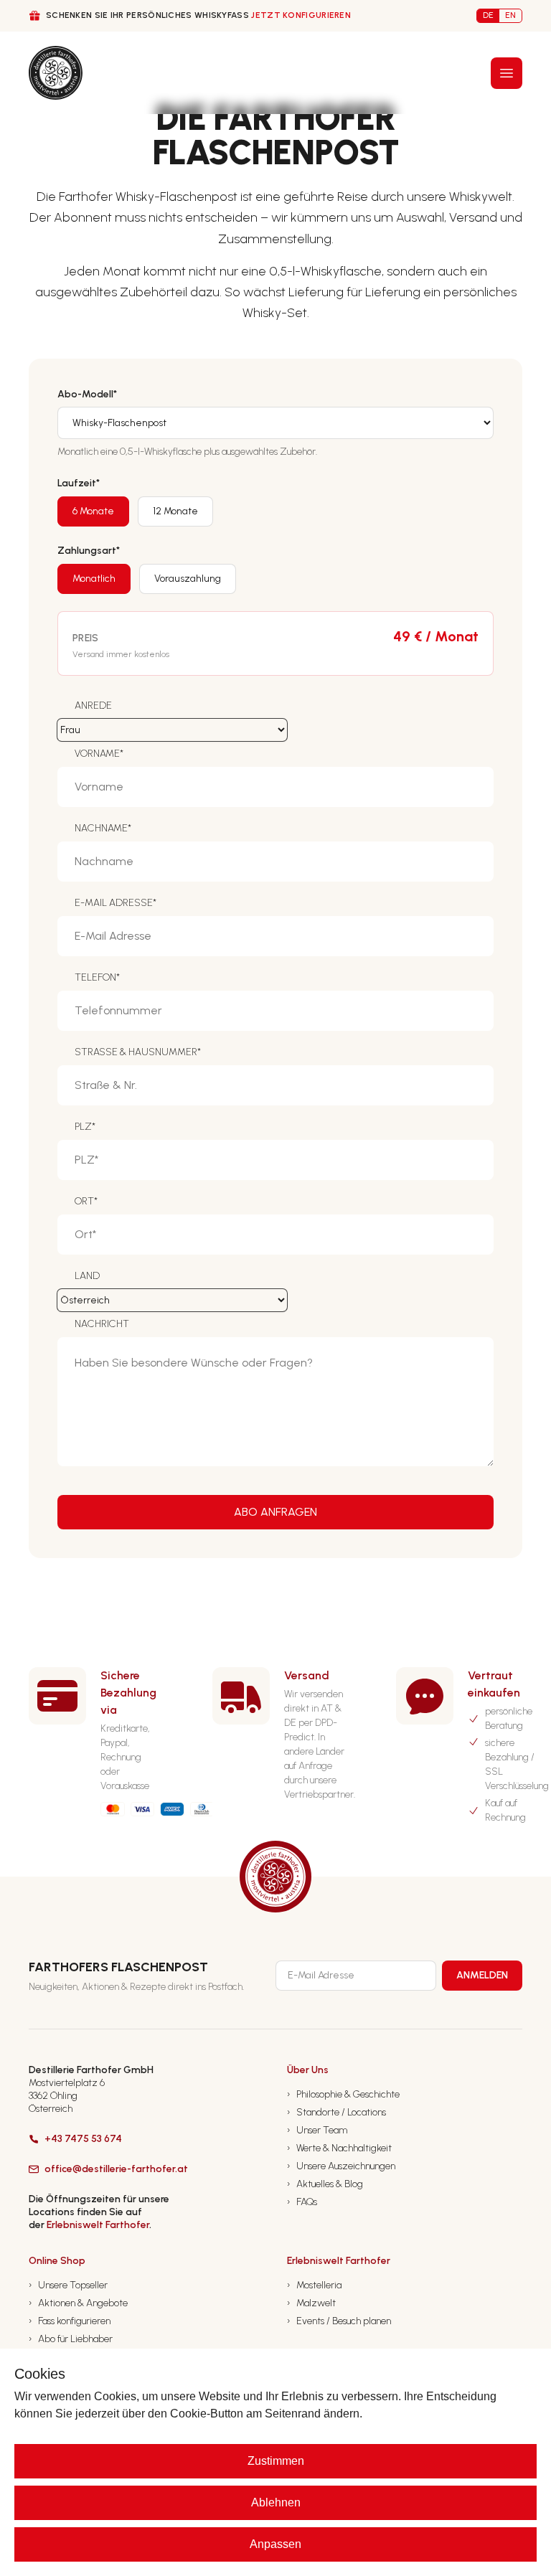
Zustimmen (276, 2461)
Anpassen (275, 2544)
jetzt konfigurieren (301, 15)
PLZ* (85, 1127)
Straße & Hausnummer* (138, 1052)
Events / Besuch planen (339, 2321)
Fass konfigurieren (70, 2321)
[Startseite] (56, 73)
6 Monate (93, 511)
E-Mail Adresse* (116, 903)
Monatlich (94, 579)
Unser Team (317, 2130)
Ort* (86, 1201)
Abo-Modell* (87, 394)
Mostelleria (314, 2285)
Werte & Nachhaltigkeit (339, 2148)
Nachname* (103, 828)
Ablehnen (276, 2502)
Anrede (93, 706)
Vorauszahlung (188, 579)
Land (87, 1276)
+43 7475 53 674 (83, 2139)
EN (510, 15)
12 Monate (175, 511)
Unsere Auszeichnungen (341, 2166)
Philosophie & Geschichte (343, 2094)
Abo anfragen (275, 1512)
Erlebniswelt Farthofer (98, 2225)
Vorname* (99, 754)
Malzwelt (311, 2303)
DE (488, 15)
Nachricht (102, 1324)
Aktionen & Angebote (78, 2303)
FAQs (302, 2202)
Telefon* (97, 977)
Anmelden (482, 1975)
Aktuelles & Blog (325, 2184)
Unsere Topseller (68, 2285)
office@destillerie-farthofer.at (116, 2169)
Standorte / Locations (336, 2112)
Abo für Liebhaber (71, 2339)
